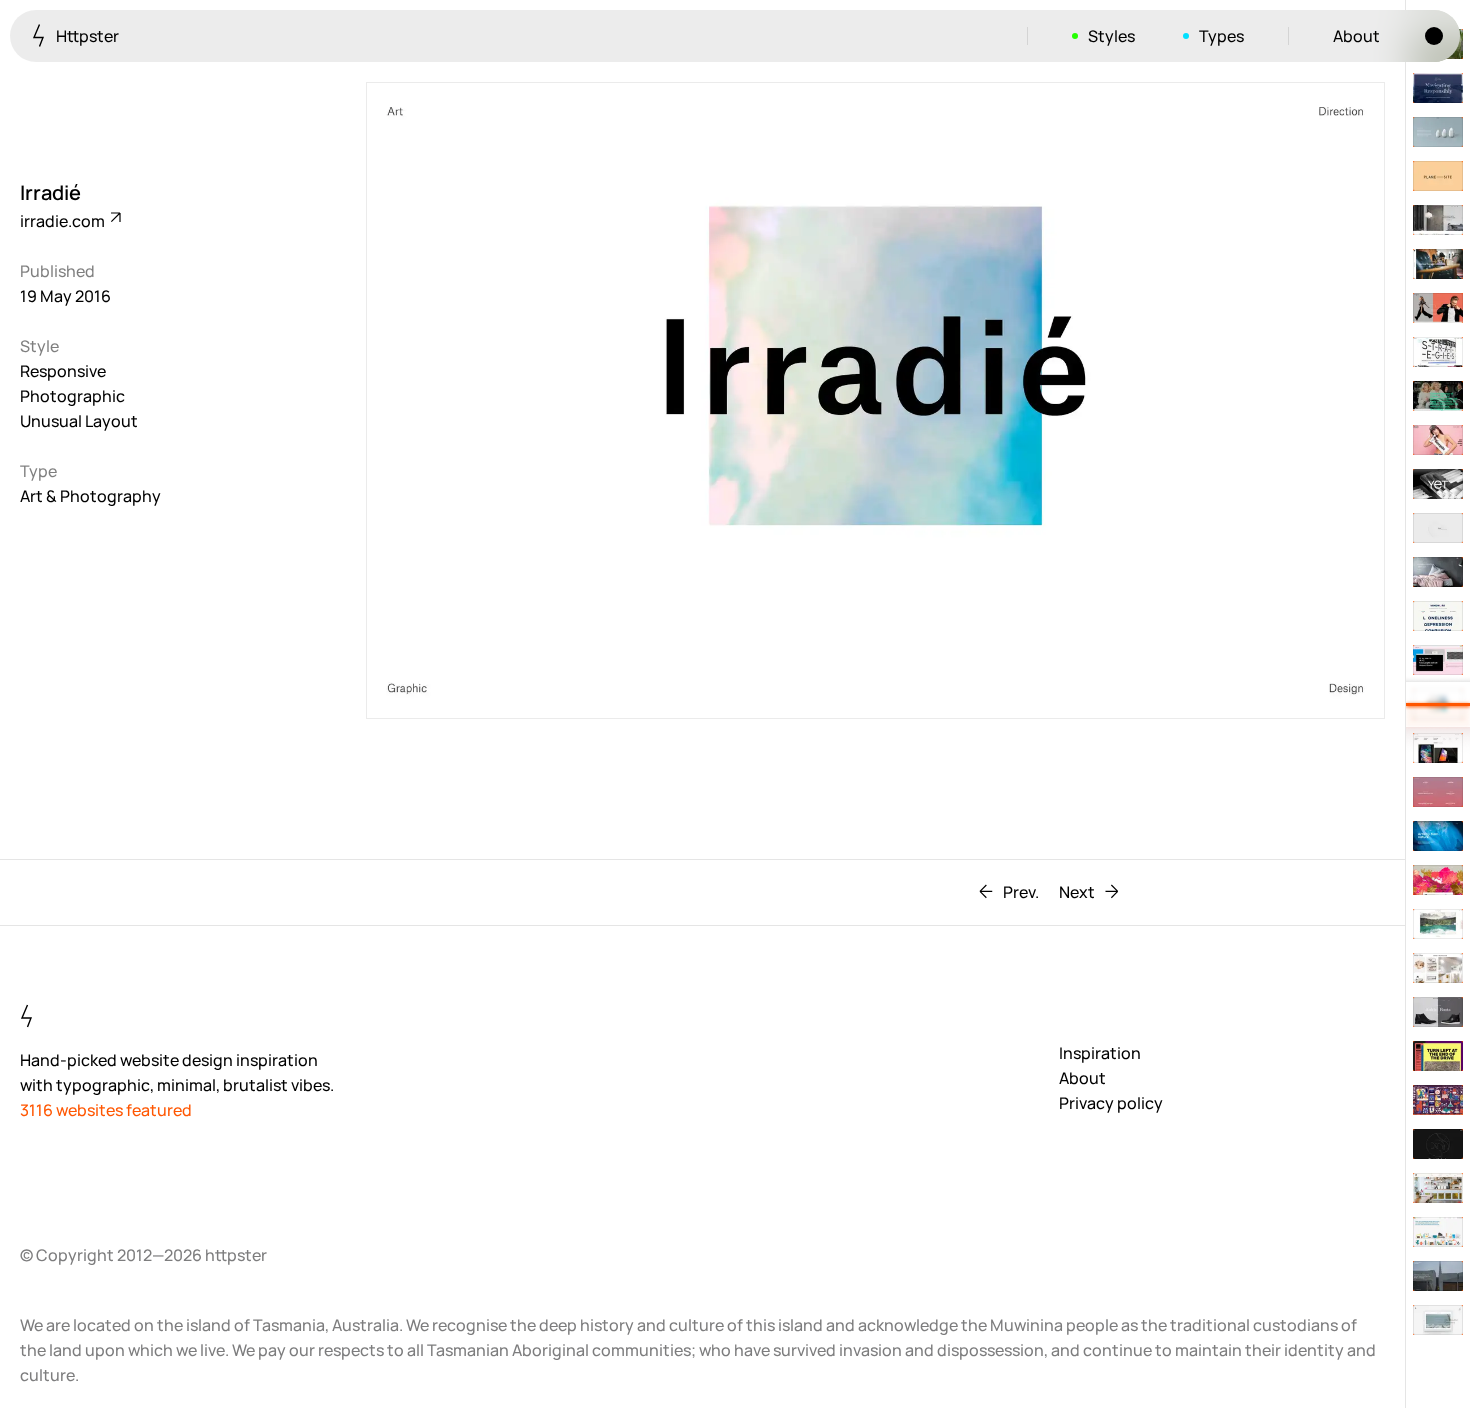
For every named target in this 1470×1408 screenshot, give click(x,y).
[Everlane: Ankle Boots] (1438, 1012)
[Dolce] (1438, 880)
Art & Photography (90, 496)
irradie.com (64, 221)
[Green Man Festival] (1438, 1100)
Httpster (86, 36)
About (1356, 36)
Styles (1111, 36)
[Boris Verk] (1438, 1144)
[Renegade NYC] (1438, 440)
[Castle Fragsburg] (1438, 924)
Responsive (63, 371)
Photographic (72, 396)
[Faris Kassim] (1438, 1320)
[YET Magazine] (1438, 484)
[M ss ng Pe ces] (1438, 792)
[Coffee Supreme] (1438, 1188)
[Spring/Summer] (1438, 264)
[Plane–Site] (1438, 176)
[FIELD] (1438, 748)
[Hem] (1438, 220)
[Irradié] (1438, 704)
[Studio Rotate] (1438, 528)
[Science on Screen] (1438, 396)
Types (1221, 36)
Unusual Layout (79, 421)
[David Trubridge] (1438, 836)
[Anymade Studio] (1438, 352)
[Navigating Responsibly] (1438, 88)
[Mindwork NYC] (1438, 616)
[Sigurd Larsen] (1438, 968)
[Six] (1438, 572)
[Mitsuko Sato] (1438, 660)
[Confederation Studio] (1438, 1232)
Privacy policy (1111, 1103)
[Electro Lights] (1438, 1276)
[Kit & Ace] (1438, 308)
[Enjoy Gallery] (1438, 1056)
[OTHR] (1438, 132)
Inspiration (1100, 1053)
